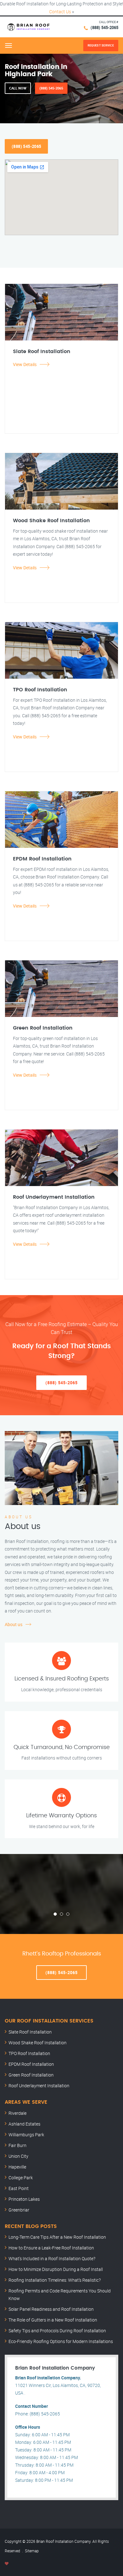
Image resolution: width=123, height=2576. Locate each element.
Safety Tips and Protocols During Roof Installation (57, 2331)
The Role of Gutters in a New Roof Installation (53, 2320)
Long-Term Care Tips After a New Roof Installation (57, 2237)
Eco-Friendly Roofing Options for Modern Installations (61, 2341)
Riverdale (18, 2113)
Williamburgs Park (26, 2135)
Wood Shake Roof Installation (38, 2043)
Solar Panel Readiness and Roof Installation (51, 2309)
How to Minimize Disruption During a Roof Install (56, 2269)
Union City (18, 2156)
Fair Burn (18, 2145)
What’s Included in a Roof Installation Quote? (52, 2258)
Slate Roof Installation (30, 2032)
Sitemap (32, 2551)
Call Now (18, 88)
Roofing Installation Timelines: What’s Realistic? (55, 2280)
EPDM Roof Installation (31, 2064)
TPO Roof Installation (29, 2053)
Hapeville (17, 2167)
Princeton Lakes (24, 2199)
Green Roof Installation (31, 2075)
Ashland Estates (24, 2124)
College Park (21, 2178)
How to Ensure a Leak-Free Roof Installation (51, 2248)
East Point (19, 2188)
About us (14, 1624)
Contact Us (60, 12)
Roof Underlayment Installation (39, 2086)
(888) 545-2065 (104, 28)
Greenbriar (19, 2210)
